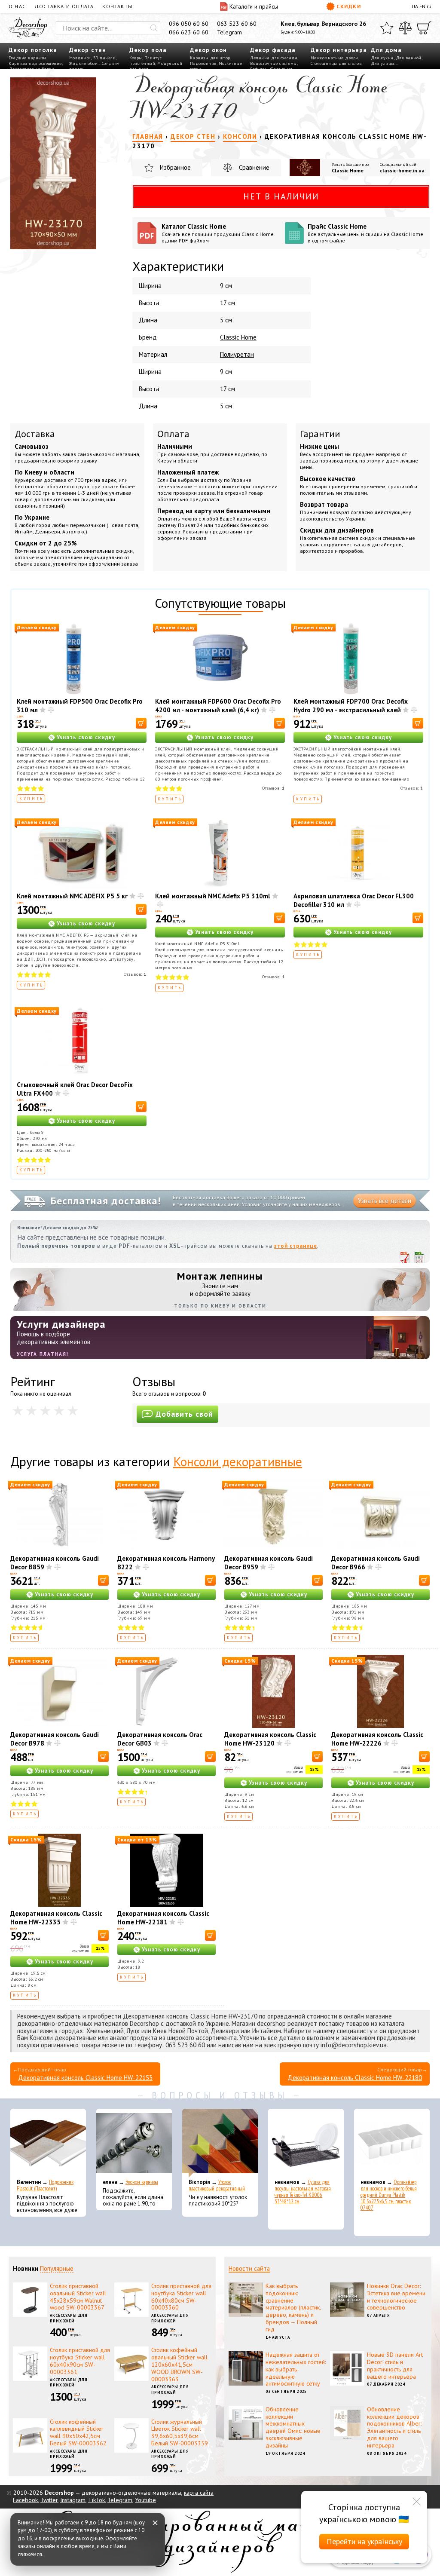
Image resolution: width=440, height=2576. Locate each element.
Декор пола (148, 50)
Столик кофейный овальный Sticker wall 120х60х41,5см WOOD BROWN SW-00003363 (179, 2364)
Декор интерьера (339, 50)
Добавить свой (184, 1414)
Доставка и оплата (64, 6)
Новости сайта (249, 2268)
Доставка (35, 434)
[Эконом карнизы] (134, 2143)
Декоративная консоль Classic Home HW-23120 (270, 1739)
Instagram (73, 2500)
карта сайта (199, 2493)
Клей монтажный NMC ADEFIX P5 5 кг (72, 896)
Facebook (25, 2500)
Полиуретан (237, 354)
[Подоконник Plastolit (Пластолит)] (48, 2143)
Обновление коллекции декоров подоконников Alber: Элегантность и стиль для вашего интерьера (394, 2427)
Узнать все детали (385, 1201)
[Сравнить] (405, 28)
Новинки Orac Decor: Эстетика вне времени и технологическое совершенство (396, 2297)
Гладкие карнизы (27, 58)
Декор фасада (273, 50)
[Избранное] (387, 28)
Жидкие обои (84, 63)
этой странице (296, 1246)
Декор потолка (33, 50)
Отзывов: (273, 788)
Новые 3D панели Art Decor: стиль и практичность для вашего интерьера (395, 2365)
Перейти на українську (364, 2541)
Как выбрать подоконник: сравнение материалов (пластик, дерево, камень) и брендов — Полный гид (293, 2308)
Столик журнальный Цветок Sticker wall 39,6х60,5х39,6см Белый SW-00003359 (180, 2432)
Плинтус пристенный (145, 61)
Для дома (386, 50)
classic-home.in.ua (402, 170)
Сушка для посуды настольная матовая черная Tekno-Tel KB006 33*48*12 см (303, 2192)
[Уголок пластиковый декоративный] (220, 2143)
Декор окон (208, 50)
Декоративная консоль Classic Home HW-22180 (355, 2078)
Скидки (349, 6)
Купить (32, 798)
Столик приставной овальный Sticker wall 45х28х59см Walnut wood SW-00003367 (78, 2297)
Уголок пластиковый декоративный (217, 2185)
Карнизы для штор (210, 58)
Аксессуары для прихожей (69, 2318)
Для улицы (383, 63)
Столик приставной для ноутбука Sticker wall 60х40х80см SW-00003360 (181, 2297)
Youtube (145, 2500)
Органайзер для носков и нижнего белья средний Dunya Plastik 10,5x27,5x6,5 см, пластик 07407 (389, 2195)
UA (415, 6)
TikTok (96, 2500)
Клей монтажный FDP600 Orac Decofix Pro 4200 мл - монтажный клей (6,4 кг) (218, 706)
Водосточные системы (273, 63)
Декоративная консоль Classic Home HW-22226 (377, 1739)
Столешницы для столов (336, 63)
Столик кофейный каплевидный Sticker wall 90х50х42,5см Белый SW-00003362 (78, 2432)
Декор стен (88, 50)
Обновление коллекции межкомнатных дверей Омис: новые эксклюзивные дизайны (293, 2427)
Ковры (136, 58)
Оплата (173, 434)
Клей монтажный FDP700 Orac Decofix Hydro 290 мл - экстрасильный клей (351, 706)
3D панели (105, 58)
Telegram (229, 32)
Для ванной (409, 58)
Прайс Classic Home (365, 233)
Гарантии (320, 434)
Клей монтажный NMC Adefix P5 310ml (213, 896)
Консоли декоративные (238, 1461)
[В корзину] (141, 723)
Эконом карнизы (142, 2182)
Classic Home (348, 170)
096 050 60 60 (189, 24)
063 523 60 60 (237, 24)
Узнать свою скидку (86, 737)
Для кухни (382, 58)
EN (422, 6)
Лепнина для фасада (274, 58)
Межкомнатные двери (335, 58)
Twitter (49, 2500)
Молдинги (80, 58)
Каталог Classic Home (218, 233)
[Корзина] (424, 28)
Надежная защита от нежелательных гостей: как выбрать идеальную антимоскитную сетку (296, 2369)
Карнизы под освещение (35, 63)
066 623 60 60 (189, 32)
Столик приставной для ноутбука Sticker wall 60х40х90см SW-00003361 (80, 2361)
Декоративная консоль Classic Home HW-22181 (163, 1918)
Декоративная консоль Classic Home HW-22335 (56, 1918)
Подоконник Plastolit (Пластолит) (45, 2185)
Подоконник (203, 63)
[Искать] (154, 28)
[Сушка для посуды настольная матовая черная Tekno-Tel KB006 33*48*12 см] (306, 2143)
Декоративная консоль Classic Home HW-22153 (85, 2078)
